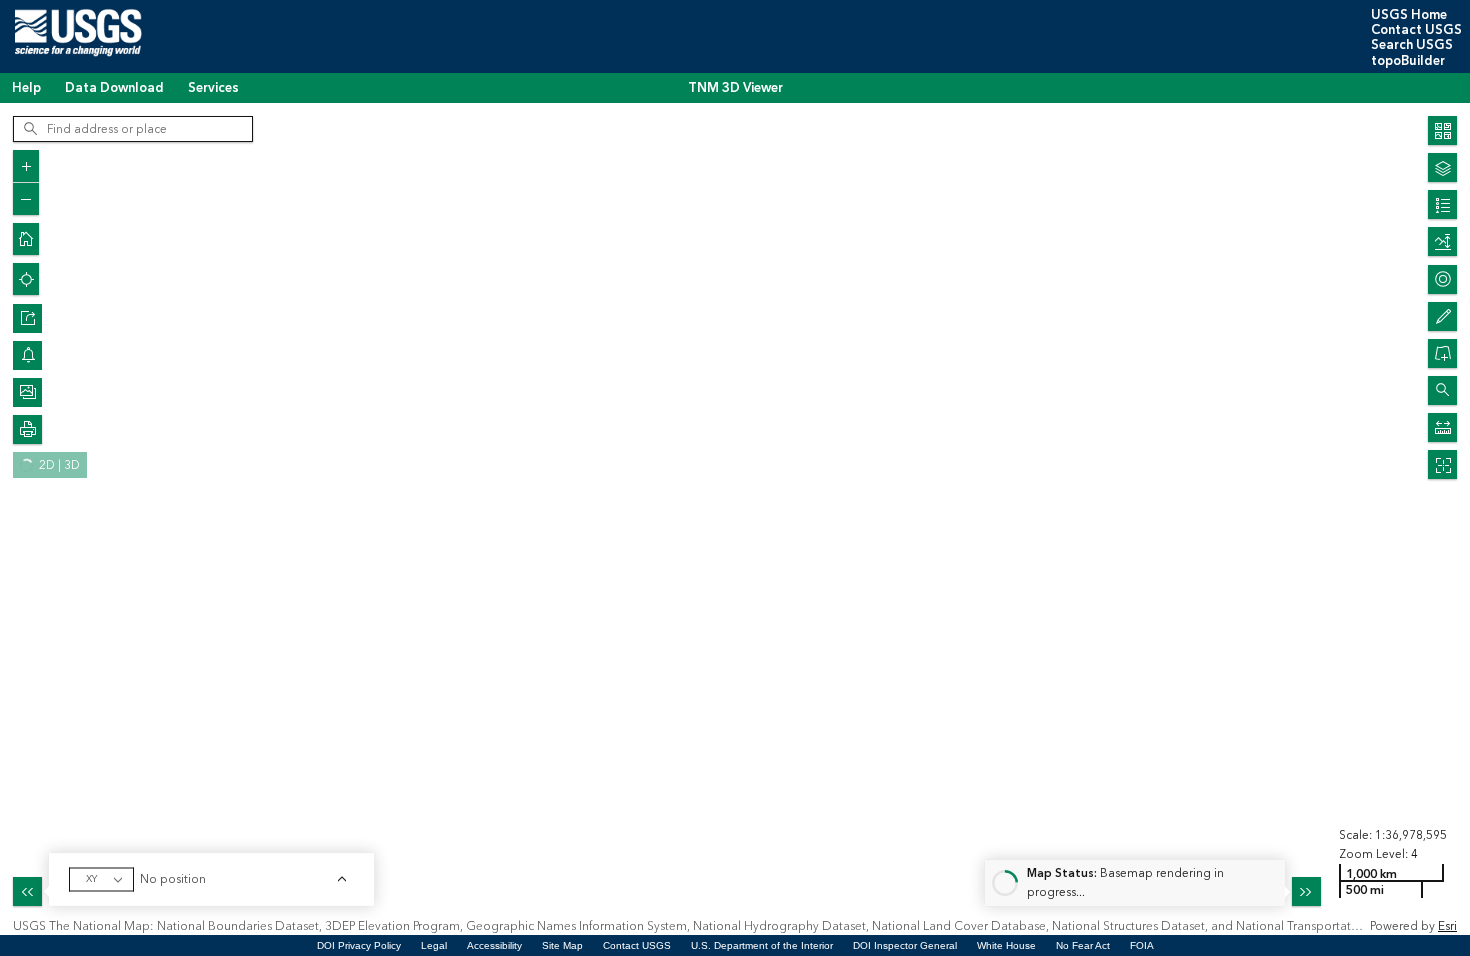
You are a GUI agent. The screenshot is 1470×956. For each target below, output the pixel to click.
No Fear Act (1083, 945)
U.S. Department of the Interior (762, 945)
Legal (434, 945)
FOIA (1142, 945)
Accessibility (494, 945)
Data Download (114, 88)
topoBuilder (1408, 61)
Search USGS (1412, 45)
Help (26, 88)
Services (213, 88)
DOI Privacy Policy (359, 945)
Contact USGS (1416, 30)
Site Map (562, 945)
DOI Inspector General (905, 945)
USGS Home (1409, 15)
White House (1006, 945)
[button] (27, 318)
